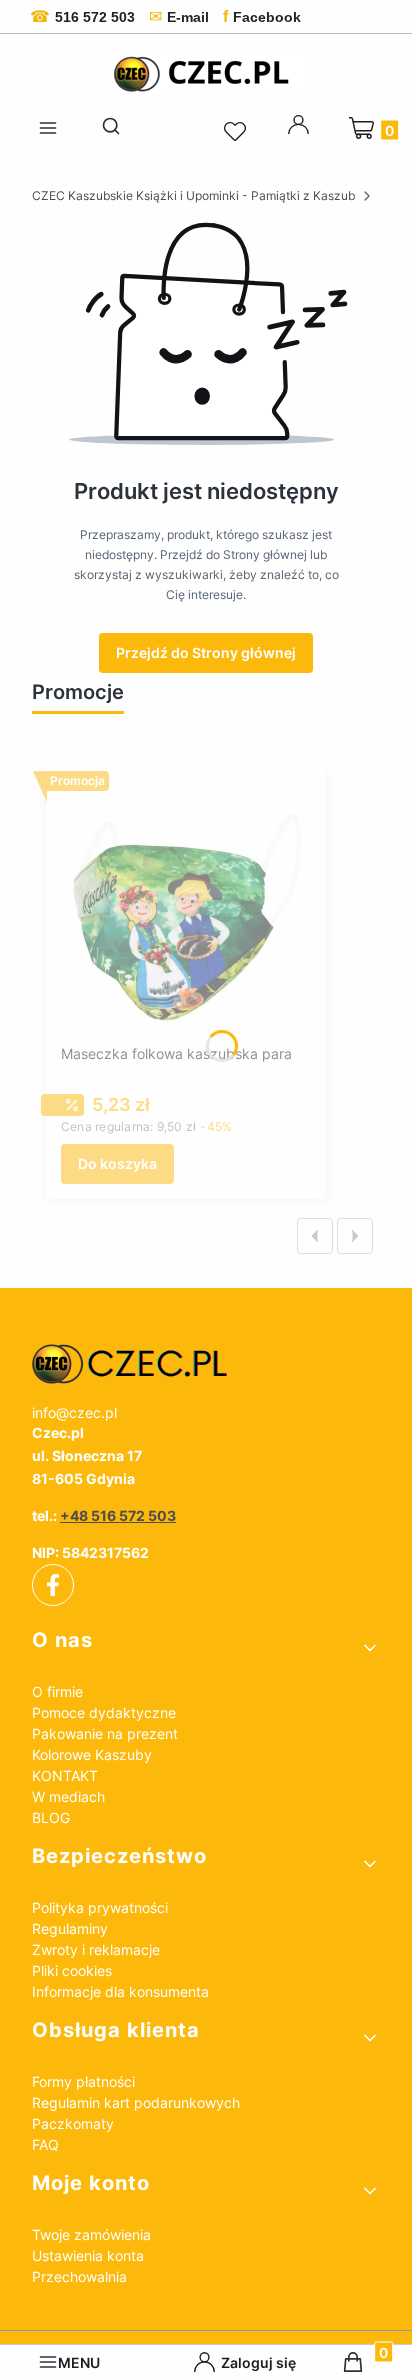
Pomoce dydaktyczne (104, 1712)
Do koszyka (117, 1163)
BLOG (51, 1817)
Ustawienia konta (88, 2255)
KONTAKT (65, 1775)
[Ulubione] (238, 132)
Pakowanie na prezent (105, 1733)
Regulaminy (70, 1928)
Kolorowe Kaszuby (92, 1754)
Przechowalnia (79, 2276)
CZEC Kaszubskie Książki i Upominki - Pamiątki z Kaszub (193, 195)
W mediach (68, 1796)
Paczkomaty (73, 2123)
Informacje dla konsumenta (120, 1991)
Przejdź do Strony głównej (206, 652)
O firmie (57, 1691)
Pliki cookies (72, 1970)
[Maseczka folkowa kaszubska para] (186, 911)
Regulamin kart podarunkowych (136, 2102)
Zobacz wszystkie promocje (128, 733)
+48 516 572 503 (118, 1515)
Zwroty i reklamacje (96, 1949)
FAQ (45, 2144)
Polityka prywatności (100, 1907)
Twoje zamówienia (91, 2234)
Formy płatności (83, 2081)
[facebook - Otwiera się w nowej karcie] (53, 1585)
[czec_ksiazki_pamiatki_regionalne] (206, 1364)
